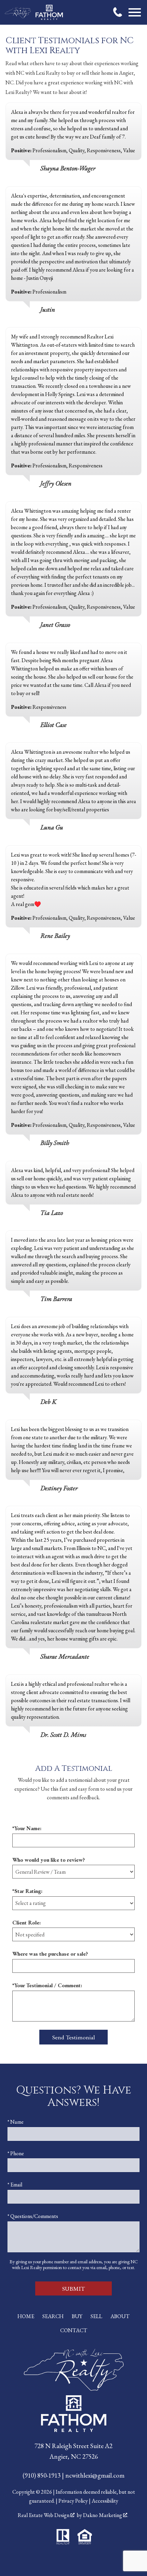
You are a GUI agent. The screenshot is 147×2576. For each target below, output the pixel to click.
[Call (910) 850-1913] (118, 12)
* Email (15, 2185)
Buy (77, 2316)
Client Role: (26, 1923)
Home (26, 2316)
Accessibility (105, 2501)
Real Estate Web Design (44, 2515)
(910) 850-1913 (42, 2475)
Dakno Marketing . (106, 2515)
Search (53, 2316)
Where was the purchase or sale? (50, 1954)
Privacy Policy (73, 2501)
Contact (74, 2330)
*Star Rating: (27, 1891)
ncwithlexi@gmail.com (95, 2475)
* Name (16, 2122)
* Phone (16, 2153)
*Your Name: (27, 1828)
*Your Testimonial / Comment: (47, 1985)
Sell (96, 2316)
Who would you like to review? (49, 1860)
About (120, 2316)
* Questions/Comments (33, 2216)
